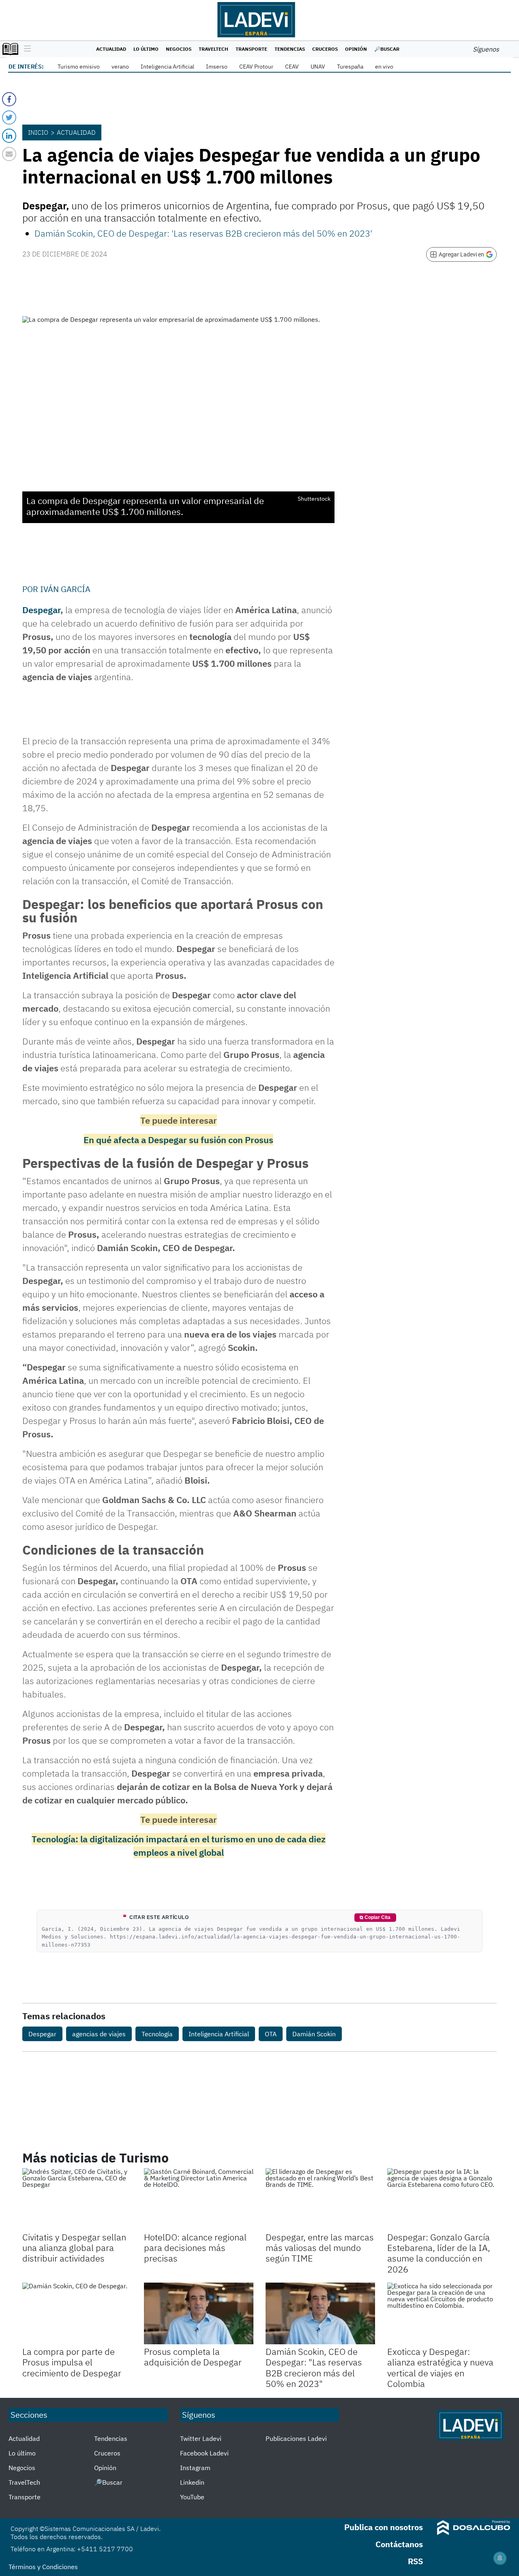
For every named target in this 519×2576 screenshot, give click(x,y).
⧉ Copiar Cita (375, 1917)
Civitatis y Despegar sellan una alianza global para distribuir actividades (74, 2248)
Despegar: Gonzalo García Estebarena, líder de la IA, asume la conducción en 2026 (439, 2253)
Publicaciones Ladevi (296, 2438)
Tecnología (157, 2034)
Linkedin (192, 2482)
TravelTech (213, 49)
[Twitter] (9, 117)
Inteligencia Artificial (167, 67)
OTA (271, 2034)
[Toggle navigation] (25, 49)
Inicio (38, 132)
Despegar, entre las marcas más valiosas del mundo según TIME (320, 2248)
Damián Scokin (314, 2034)
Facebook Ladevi (204, 2453)
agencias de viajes (99, 2034)
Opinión (356, 49)
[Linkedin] (9, 136)
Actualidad (111, 49)
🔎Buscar (387, 49)
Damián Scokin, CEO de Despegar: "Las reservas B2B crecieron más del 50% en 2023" (314, 2367)
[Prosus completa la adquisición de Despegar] (199, 2313)
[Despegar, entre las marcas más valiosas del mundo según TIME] (320, 2199)
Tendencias (290, 49)
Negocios (179, 49)
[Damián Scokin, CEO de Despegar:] (320, 2313)
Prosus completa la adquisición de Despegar (193, 2357)
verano (120, 67)
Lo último (146, 49)
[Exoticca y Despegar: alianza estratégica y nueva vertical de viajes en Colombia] (442, 2313)
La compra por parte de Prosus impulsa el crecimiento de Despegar (72, 2362)
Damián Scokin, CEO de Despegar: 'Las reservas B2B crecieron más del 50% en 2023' (203, 233)
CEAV (292, 67)
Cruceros (325, 49)
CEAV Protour (256, 67)
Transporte (251, 49)
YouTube (192, 2497)
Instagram (195, 2468)
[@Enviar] (9, 154)
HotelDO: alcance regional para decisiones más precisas (195, 2248)
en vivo (384, 67)
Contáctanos (399, 2544)
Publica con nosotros (384, 2527)
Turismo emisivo (79, 67)
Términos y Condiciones (43, 2567)
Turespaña (350, 67)
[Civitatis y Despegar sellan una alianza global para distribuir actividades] (77, 2199)
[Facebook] (9, 99)
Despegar (41, 610)
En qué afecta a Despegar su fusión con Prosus (178, 1140)
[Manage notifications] (500, 2558)
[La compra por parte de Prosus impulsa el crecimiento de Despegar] (77, 2313)
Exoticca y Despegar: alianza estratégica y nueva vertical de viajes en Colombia (440, 2367)
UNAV (318, 67)
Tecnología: (56, 1839)
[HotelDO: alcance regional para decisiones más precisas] (199, 2199)
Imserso (217, 67)
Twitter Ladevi (201, 2438)
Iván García (65, 589)
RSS (415, 2561)
